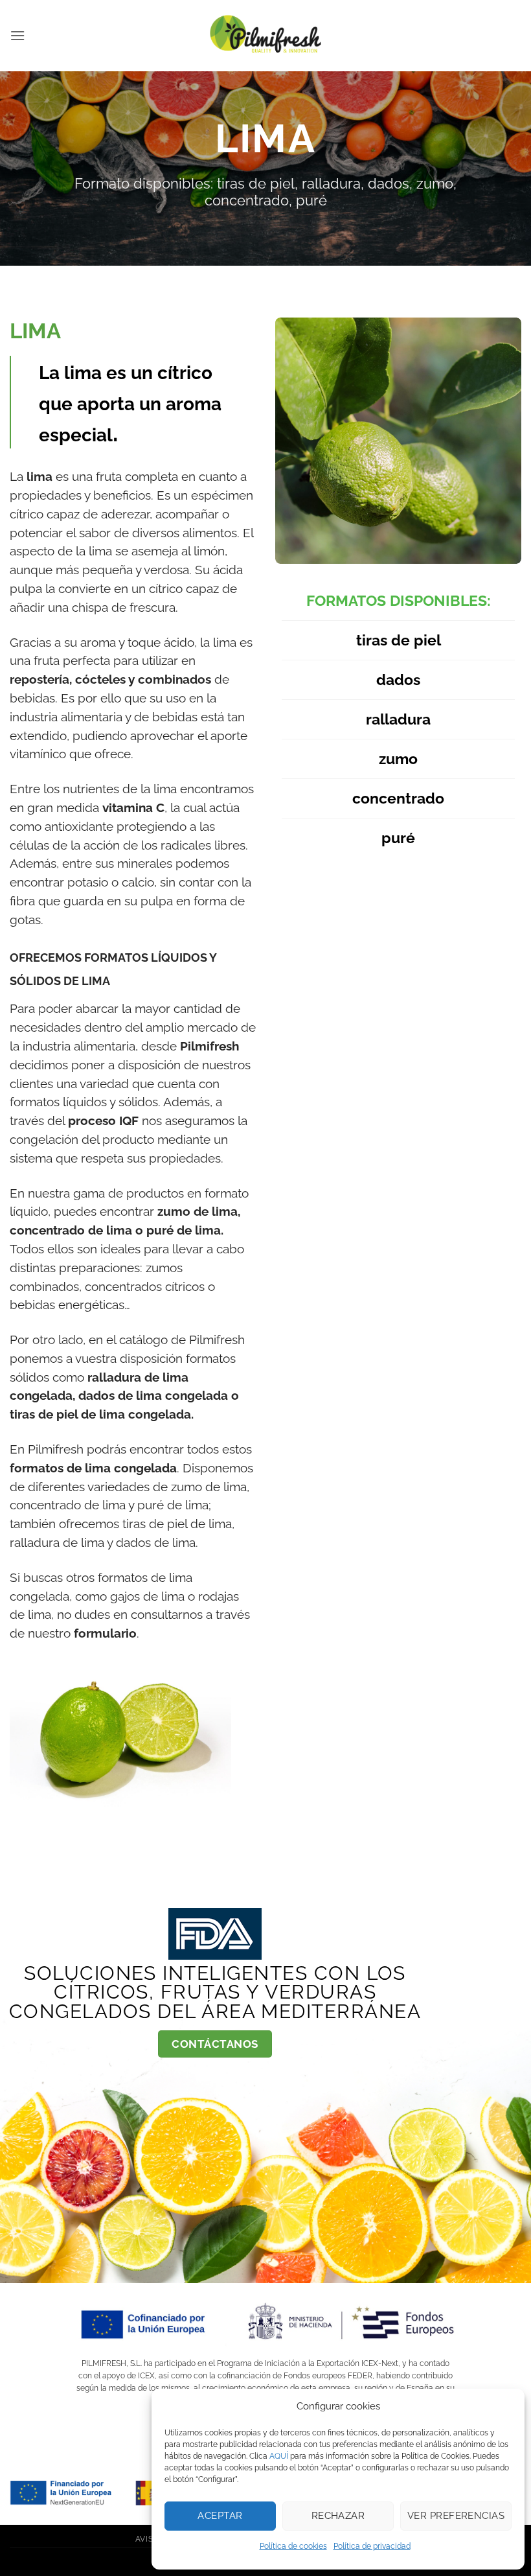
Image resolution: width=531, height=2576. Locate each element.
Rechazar (338, 2516)
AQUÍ (279, 2456)
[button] (17, 35)
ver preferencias (456, 2516)
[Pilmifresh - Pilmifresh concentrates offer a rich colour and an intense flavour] (265, 36)
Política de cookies (293, 2546)
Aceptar (220, 2516)
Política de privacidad (372, 2546)
